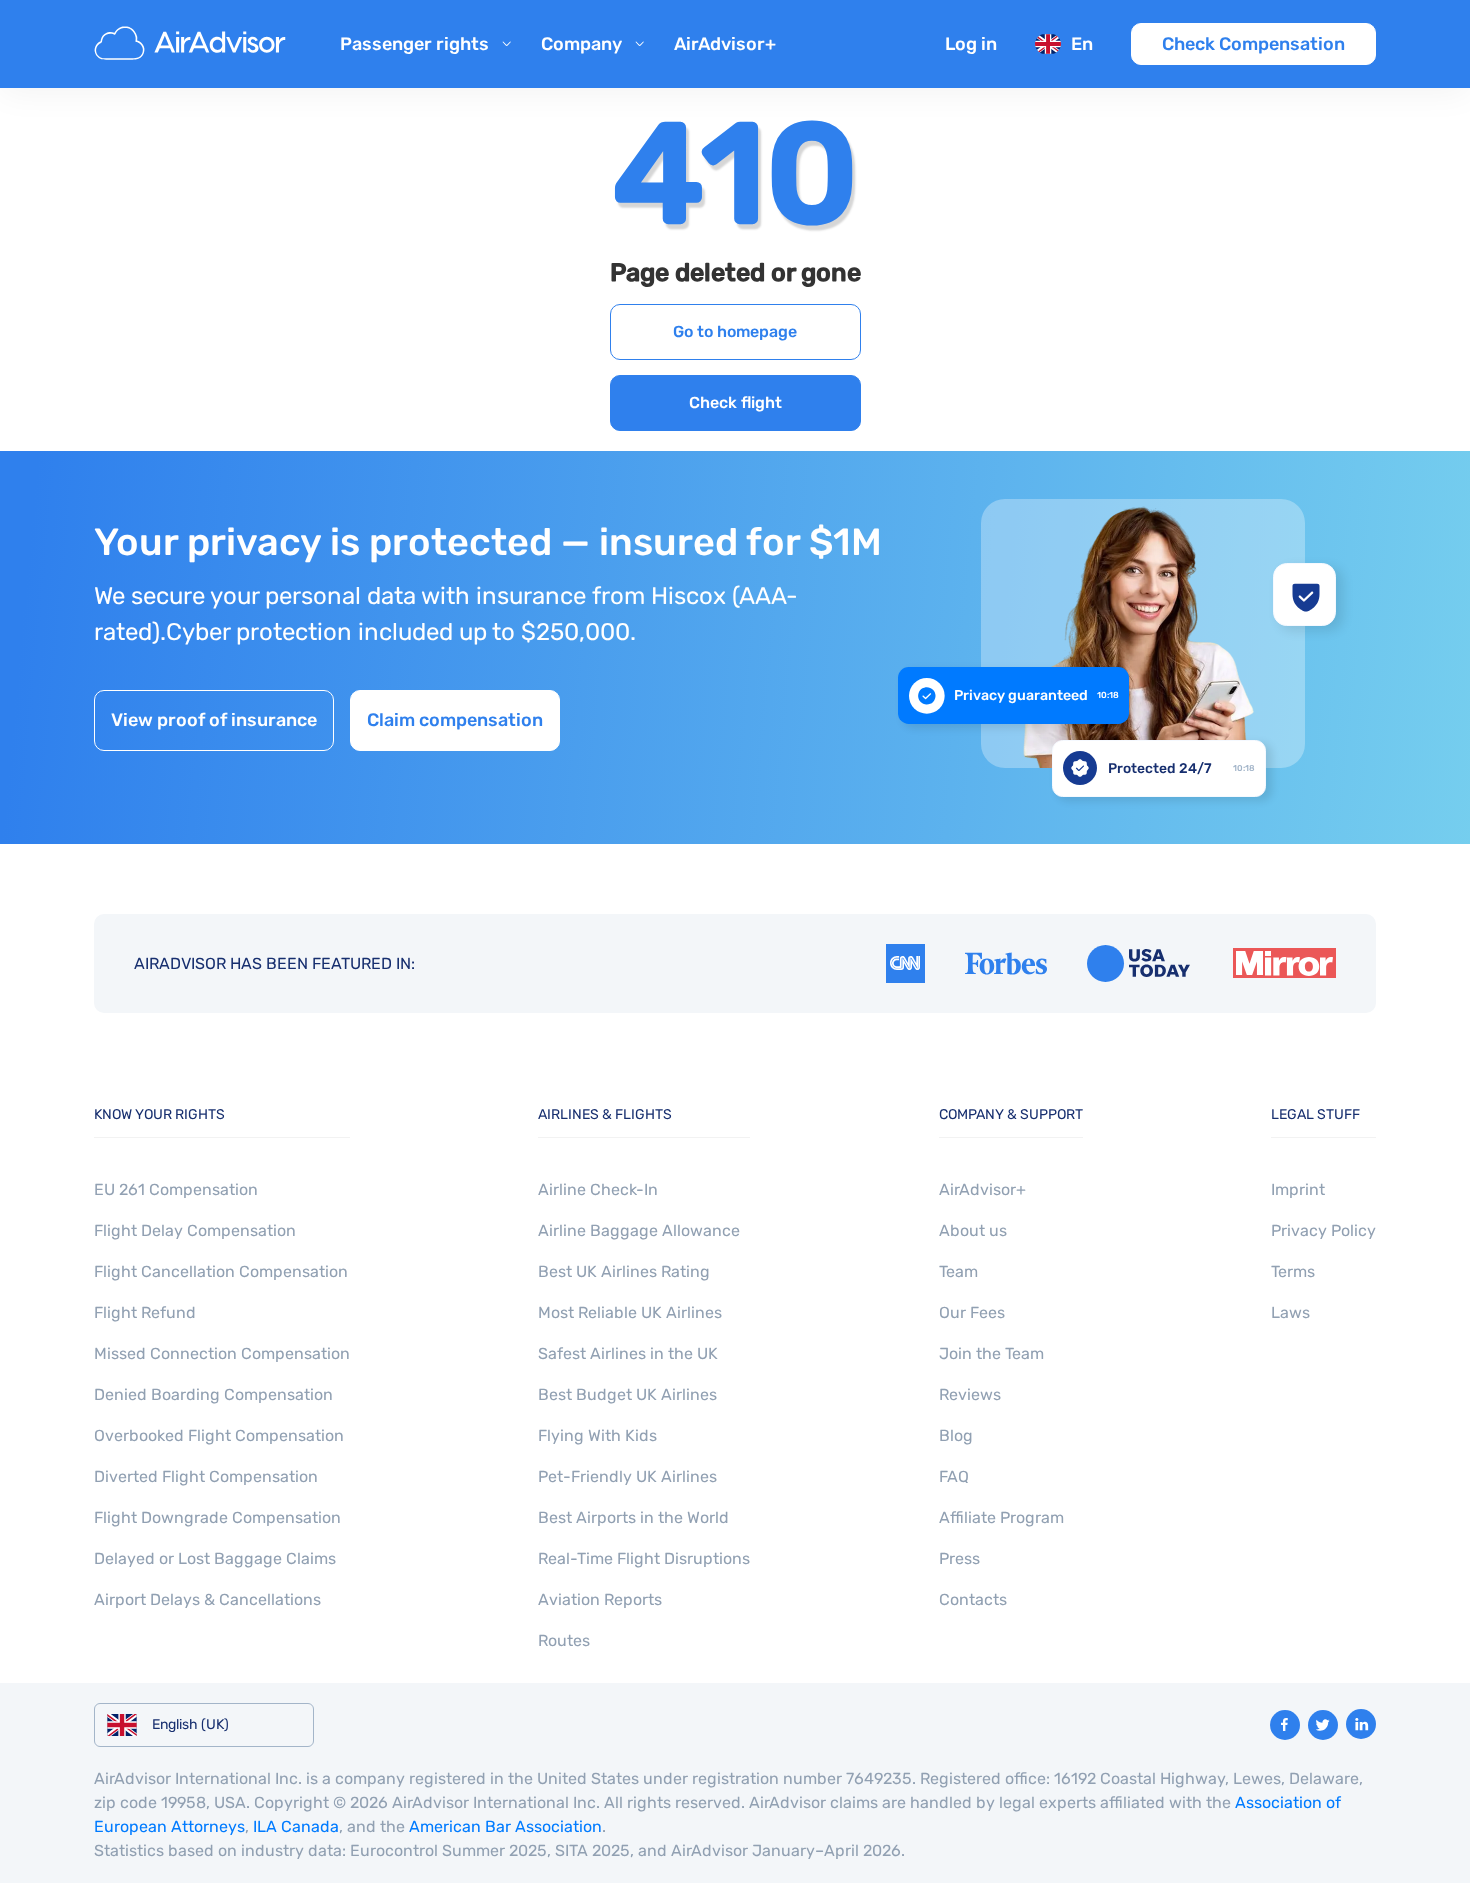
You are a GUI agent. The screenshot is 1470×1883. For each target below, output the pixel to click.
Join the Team (991, 1353)
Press (959, 1558)
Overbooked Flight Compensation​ (219, 1435)
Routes (564, 1640)
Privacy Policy (1323, 1230)
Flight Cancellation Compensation (221, 1271)
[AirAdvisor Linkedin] (1361, 1724)
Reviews (970, 1394)
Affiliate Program (1001, 1517)
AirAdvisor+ (725, 44)
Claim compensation (455, 720)
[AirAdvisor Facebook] (1285, 1725)
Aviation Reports (600, 1599)
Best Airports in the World (633, 1517)
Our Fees (972, 1312)
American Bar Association (505, 1826)
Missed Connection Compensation (222, 1353)
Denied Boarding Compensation (213, 1394)
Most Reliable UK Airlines (630, 1312)
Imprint (1298, 1189)
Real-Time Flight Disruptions (644, 1558)
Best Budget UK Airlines (627, 1394)
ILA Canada (296, 1826)
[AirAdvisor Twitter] (1323, 1725)
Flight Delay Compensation (195, 1230)
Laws (1290, 1312)
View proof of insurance (214, 720)
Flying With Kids (597, 1435)
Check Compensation (1253, 44)
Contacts (973, 1599)
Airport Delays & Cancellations (207, 1599)
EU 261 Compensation (176, 1189)
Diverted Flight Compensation (206, 1476)
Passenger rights (414, 44)
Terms (1293, 1271)
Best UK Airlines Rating (624, 1271)
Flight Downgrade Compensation (217, 1517)
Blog (956, 1435)
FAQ (954, 1476)
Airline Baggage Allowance (639, 1230)
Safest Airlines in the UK (628, 1353)
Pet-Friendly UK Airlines (627, 1476)
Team (958, 1271)
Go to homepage (735, 331)
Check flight (735, 402)
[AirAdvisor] (193, 44)
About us (973, 1230)
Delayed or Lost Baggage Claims (215, 1558)
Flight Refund (145, 1312)
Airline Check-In (598, 1189)
